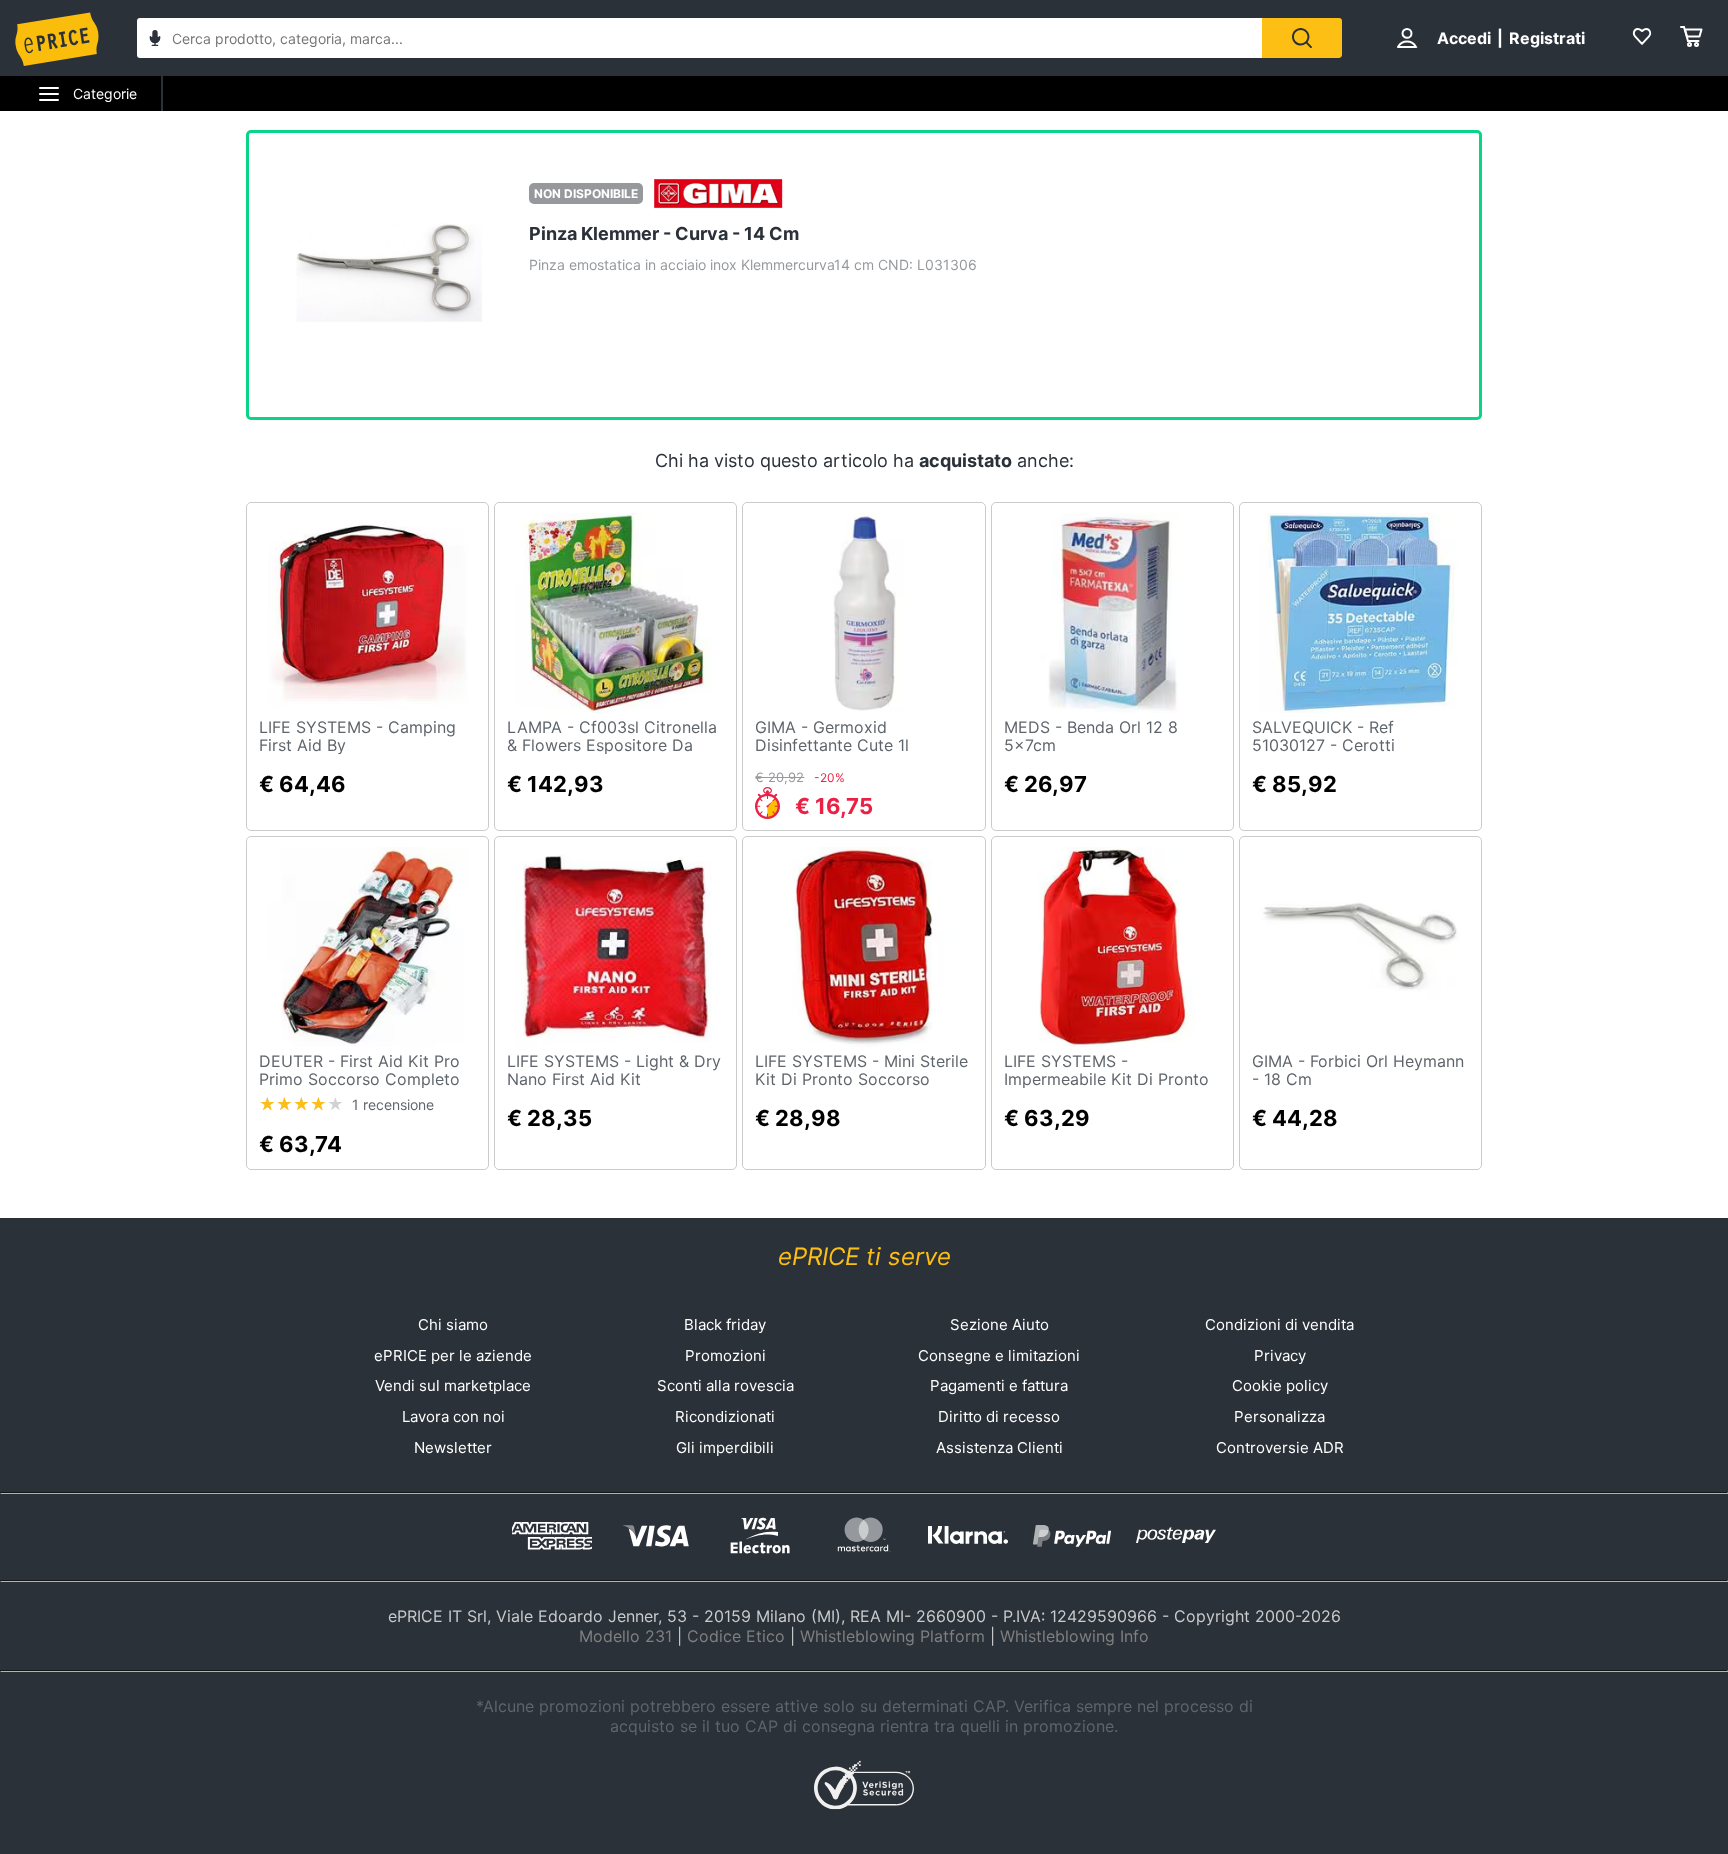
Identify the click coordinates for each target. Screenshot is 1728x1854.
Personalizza (1279, 1416)
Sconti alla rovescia (725, 1385)
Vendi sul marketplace (453, 1385)
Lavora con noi (453, 1416)
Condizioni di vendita (1279, 1324)
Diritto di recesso (999, 1416)
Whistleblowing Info (1074, 1636)
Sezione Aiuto (999, 1324)
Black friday (725, 1324)
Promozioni (725, 1355)
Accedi (1464, 38)
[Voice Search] (155, 40)
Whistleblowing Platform (892, 1636)
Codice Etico (736, 1636)
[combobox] (699, 38)
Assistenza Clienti (999, 1447)
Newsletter (453, 1447)
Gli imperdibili (725, 1447)
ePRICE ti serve (864, 1256)
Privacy (1280, 1355)
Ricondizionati (725, 1416)
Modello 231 (625, 1636)
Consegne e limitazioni (999, 1355)
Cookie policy (1280, 1385)
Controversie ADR (1280, 1447)
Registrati (1547, 38)
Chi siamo (453, 1324)
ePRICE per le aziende (453, 1355)
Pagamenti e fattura (999, 1385)
